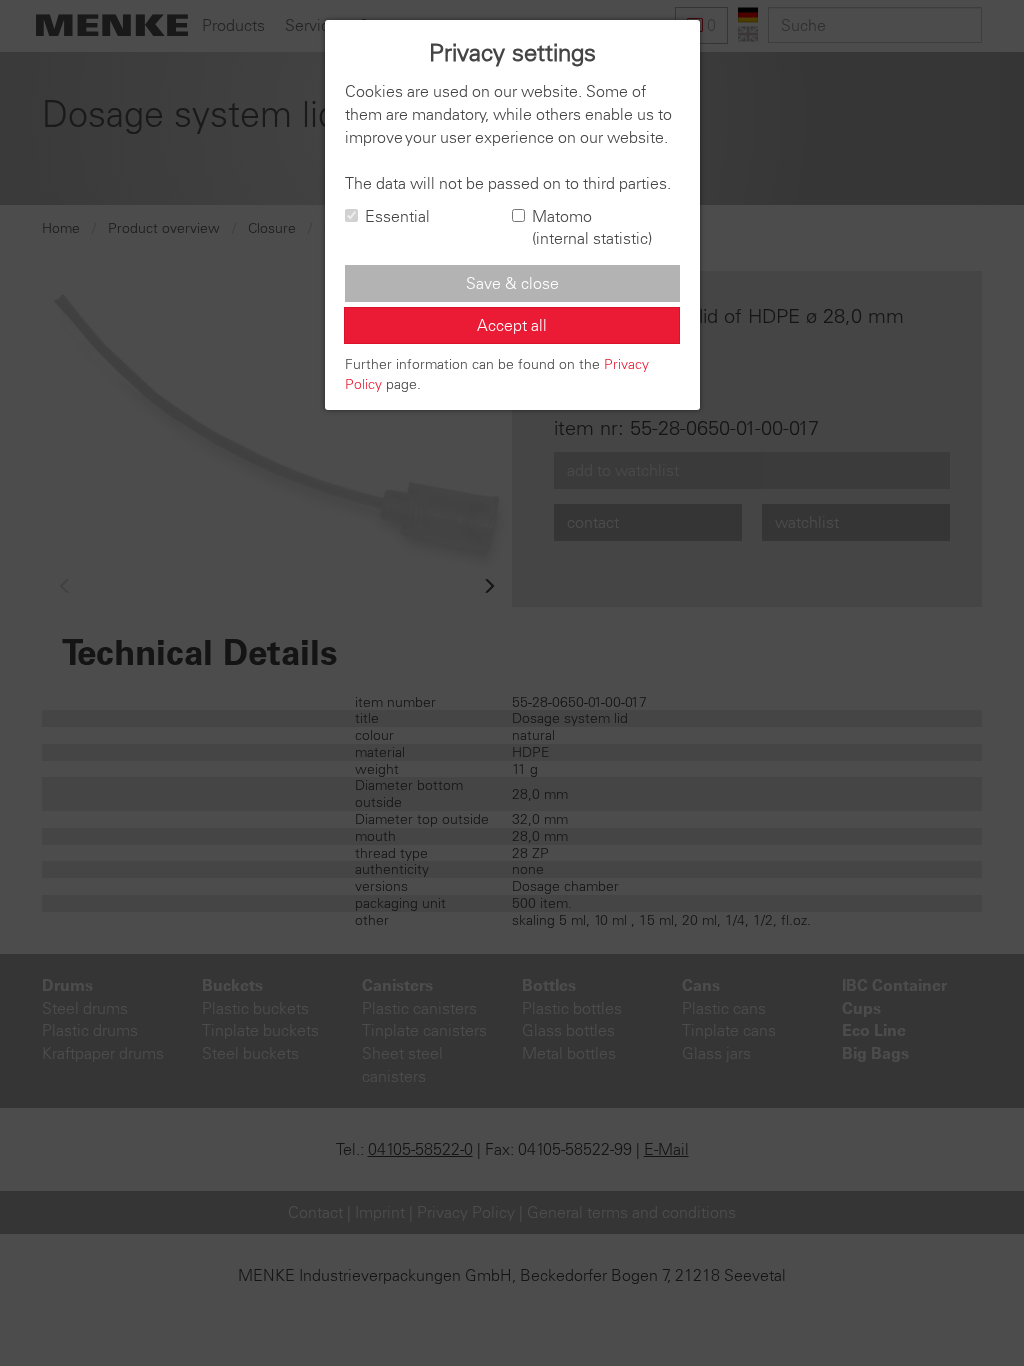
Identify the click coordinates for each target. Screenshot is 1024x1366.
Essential (397, 216)
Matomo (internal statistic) (592, 227)
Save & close (512, 283)
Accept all (512, 325)
